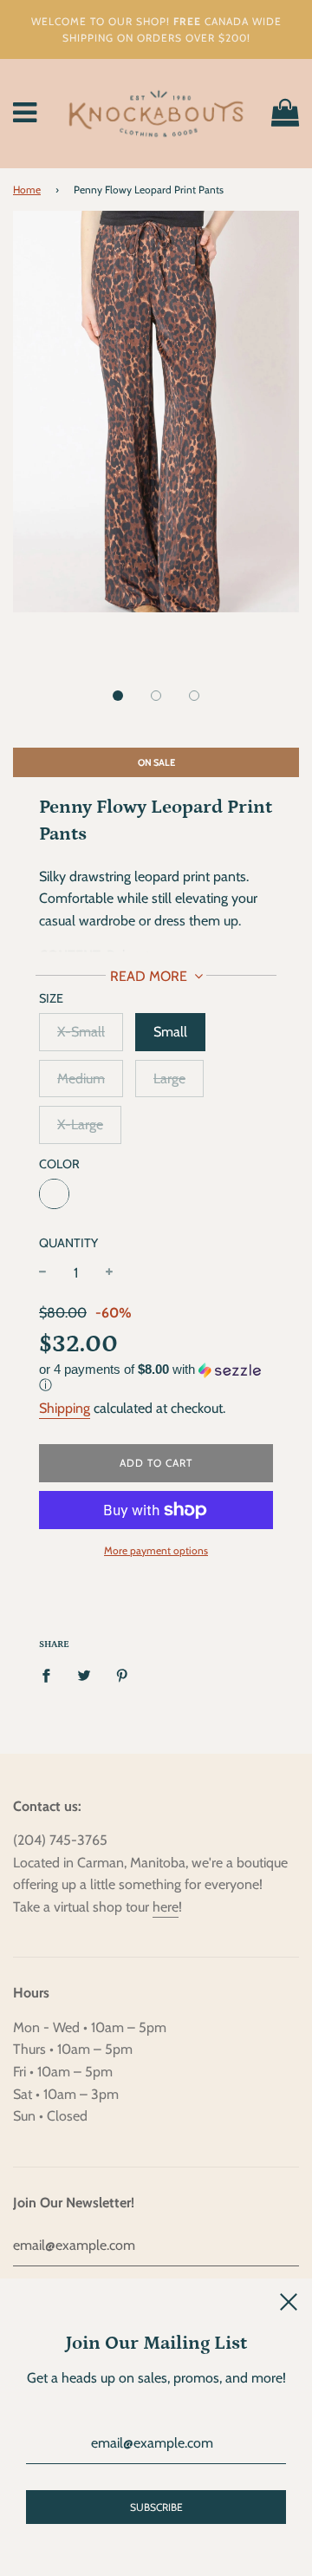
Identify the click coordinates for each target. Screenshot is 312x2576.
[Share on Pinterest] (122, 1675)
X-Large (80, 1125)
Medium (81, 1079)
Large (169, 1079)
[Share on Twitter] (84, 1675)
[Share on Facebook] (51, 1675)
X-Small (81, 1032)
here (166, 1907)
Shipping (65, 1408)
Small (170, 1032)
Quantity (68, 1243)
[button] (118, 696)
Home (27, 190)
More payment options (156, 1550)
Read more (150, 976)
